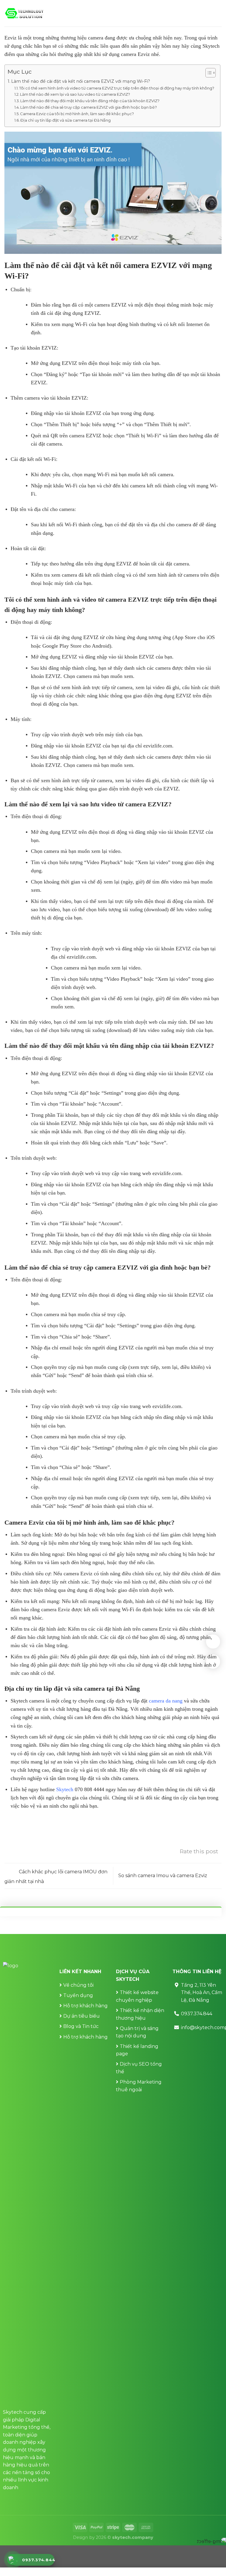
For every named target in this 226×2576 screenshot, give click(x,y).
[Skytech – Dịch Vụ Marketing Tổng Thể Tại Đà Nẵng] (24, 13)
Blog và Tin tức (81, 2026)
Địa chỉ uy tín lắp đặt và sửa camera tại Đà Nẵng (66, 120)
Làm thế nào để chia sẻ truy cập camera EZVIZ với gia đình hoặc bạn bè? (89, 107)
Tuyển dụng (78, 1995)
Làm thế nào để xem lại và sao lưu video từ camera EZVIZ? (75, 94)
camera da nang (166, 1701)
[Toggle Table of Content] (208, 73)
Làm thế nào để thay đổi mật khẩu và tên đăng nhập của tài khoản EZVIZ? (90, 101)
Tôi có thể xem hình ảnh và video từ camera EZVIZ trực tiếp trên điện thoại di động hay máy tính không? (117, 88)
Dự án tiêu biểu (82, 2016)
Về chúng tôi (78, 1985)
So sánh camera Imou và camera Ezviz (163, 1876)
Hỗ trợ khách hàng (85, 2006)
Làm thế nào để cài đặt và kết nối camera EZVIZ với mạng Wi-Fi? (81, 81)
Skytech (65, 1789)
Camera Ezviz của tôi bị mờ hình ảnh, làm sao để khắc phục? (77, 114)
